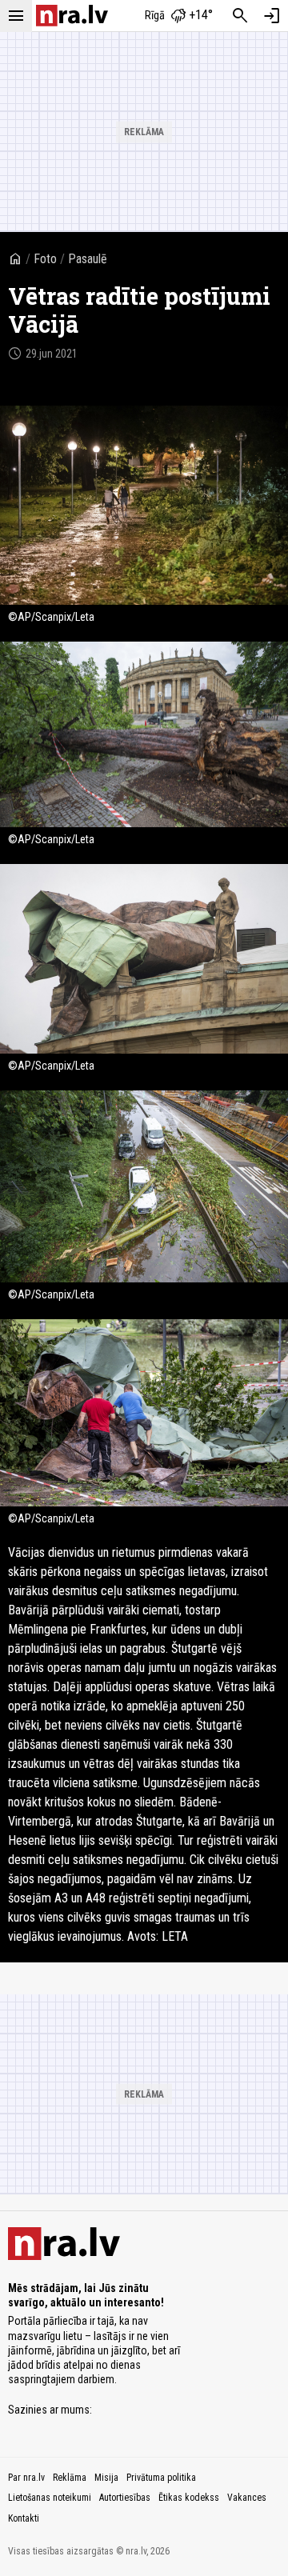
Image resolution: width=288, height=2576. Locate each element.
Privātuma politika (161, 2478)
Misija (106, 2478)
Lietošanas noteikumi (50, 2498)
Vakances (247, 2498)
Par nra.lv (26, 2478)
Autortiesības (125, 2498)
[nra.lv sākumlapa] (72, 16)
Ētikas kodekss (189, 2498)
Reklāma (70, 2478)
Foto (45, 259)
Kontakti (24, 2518)
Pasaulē (88, 259)
